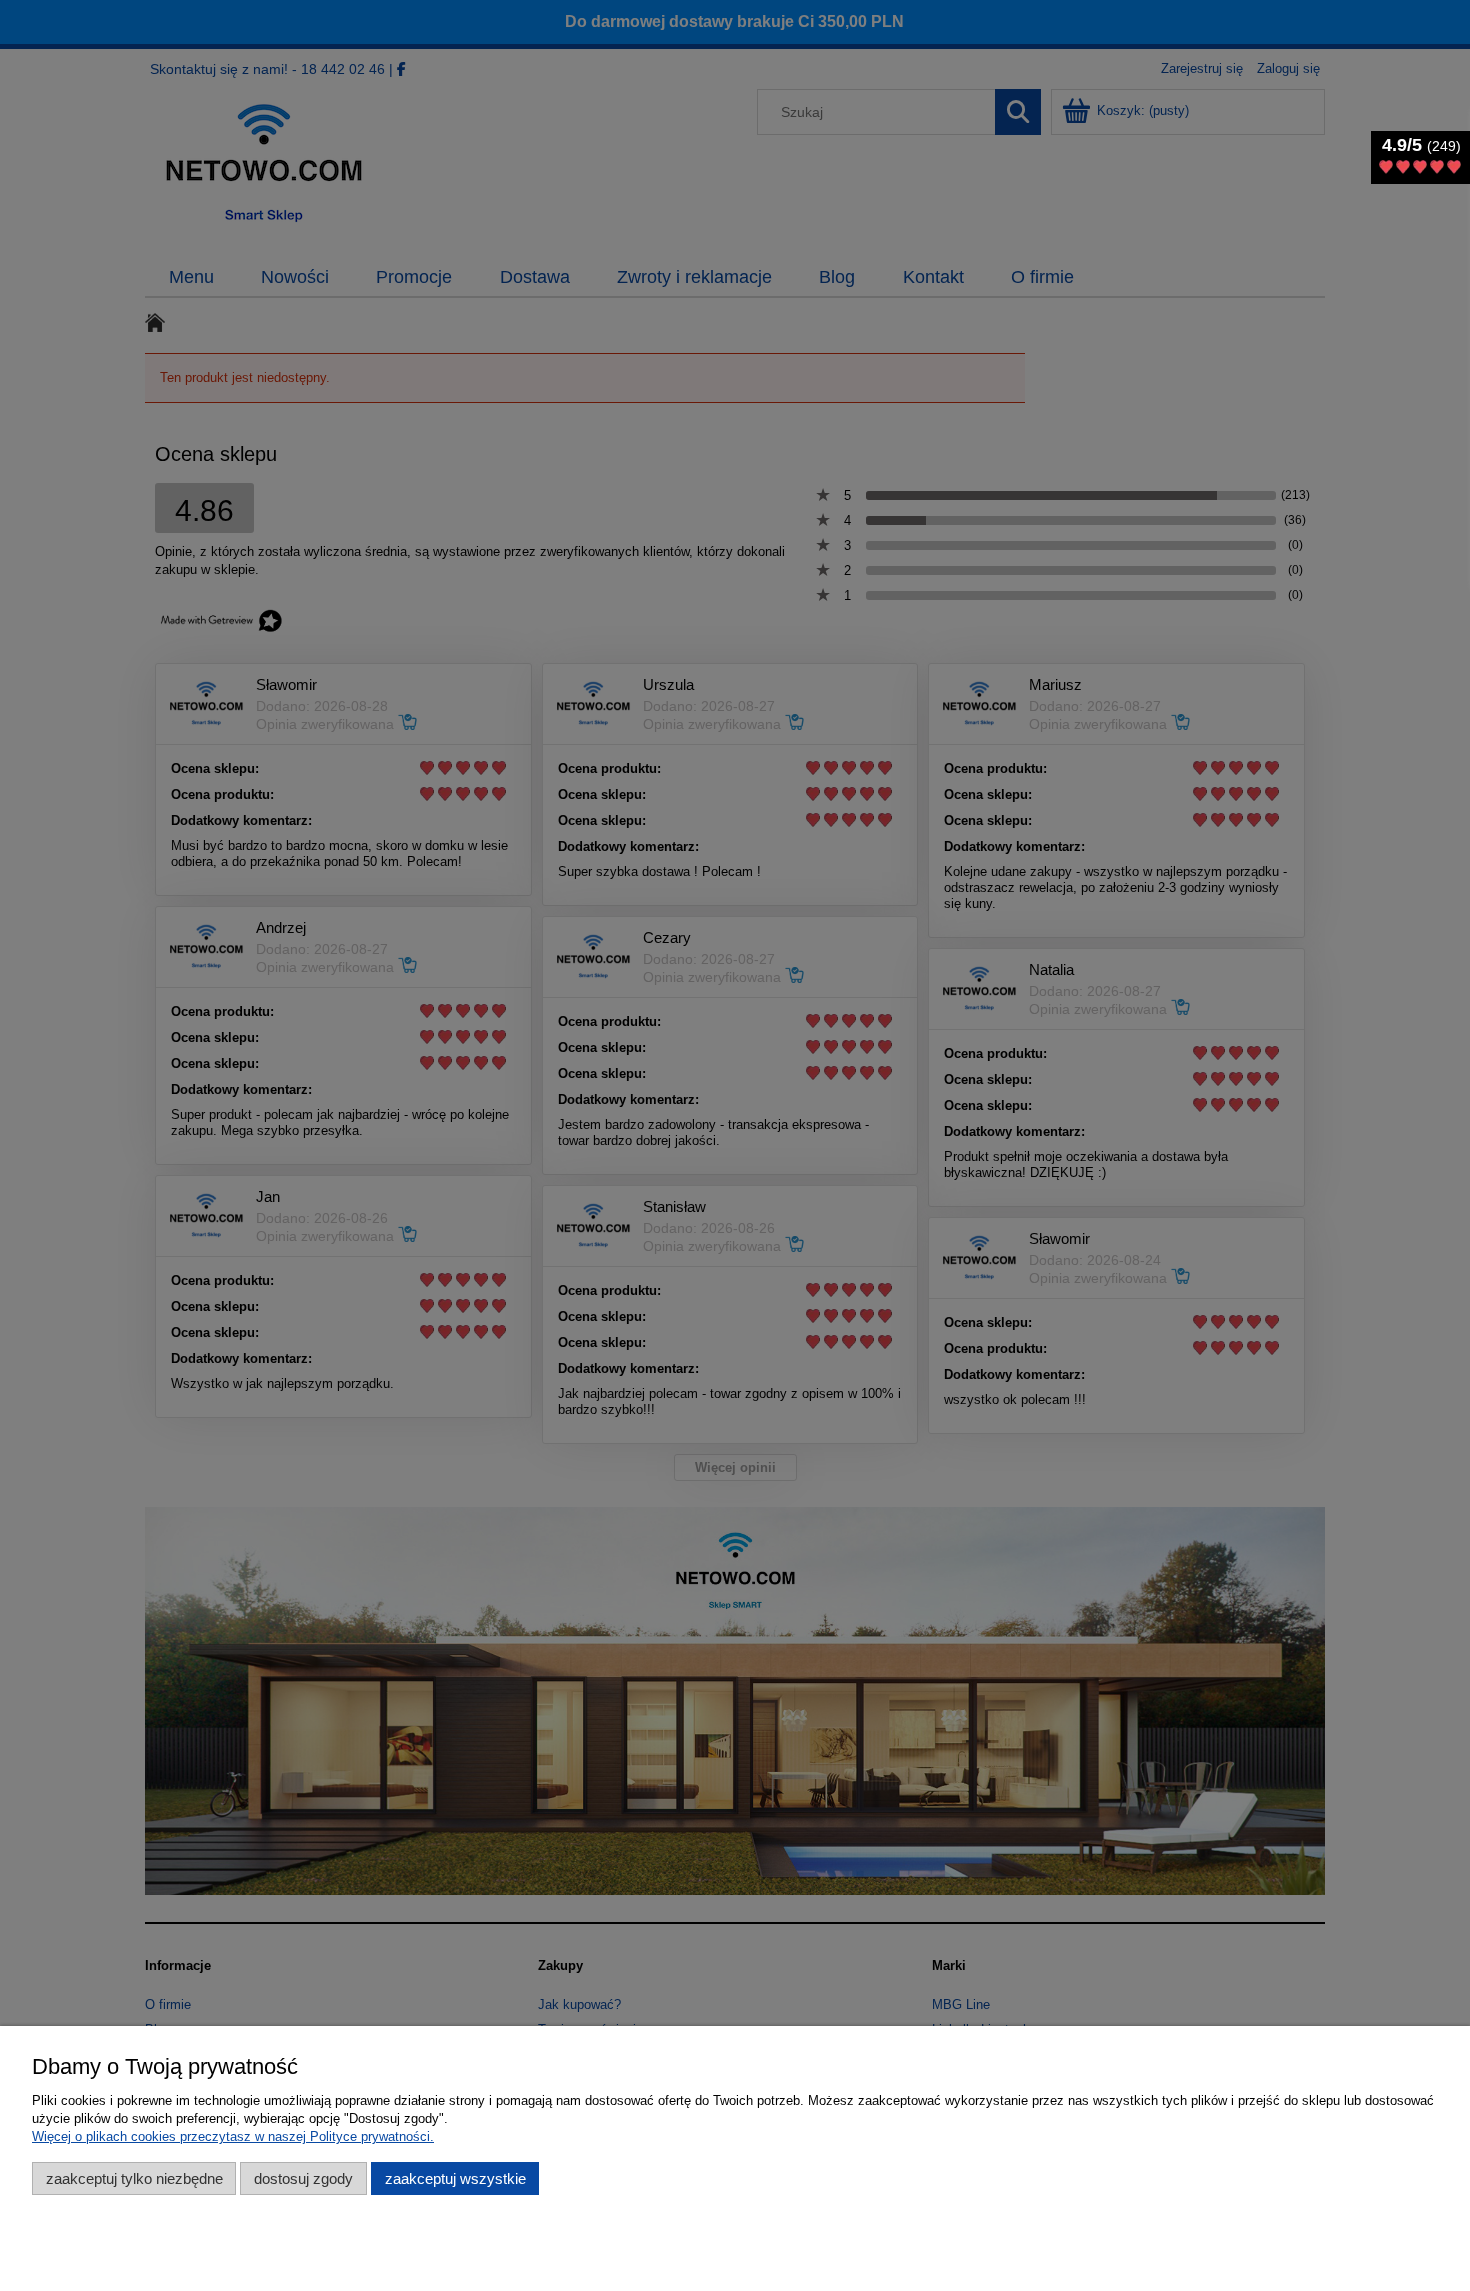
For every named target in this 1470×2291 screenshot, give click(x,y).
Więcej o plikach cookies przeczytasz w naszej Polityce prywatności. (233, 2136)
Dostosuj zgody (303, 2178)
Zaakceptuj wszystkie (455, 2178)
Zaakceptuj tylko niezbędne (134, 2178)
